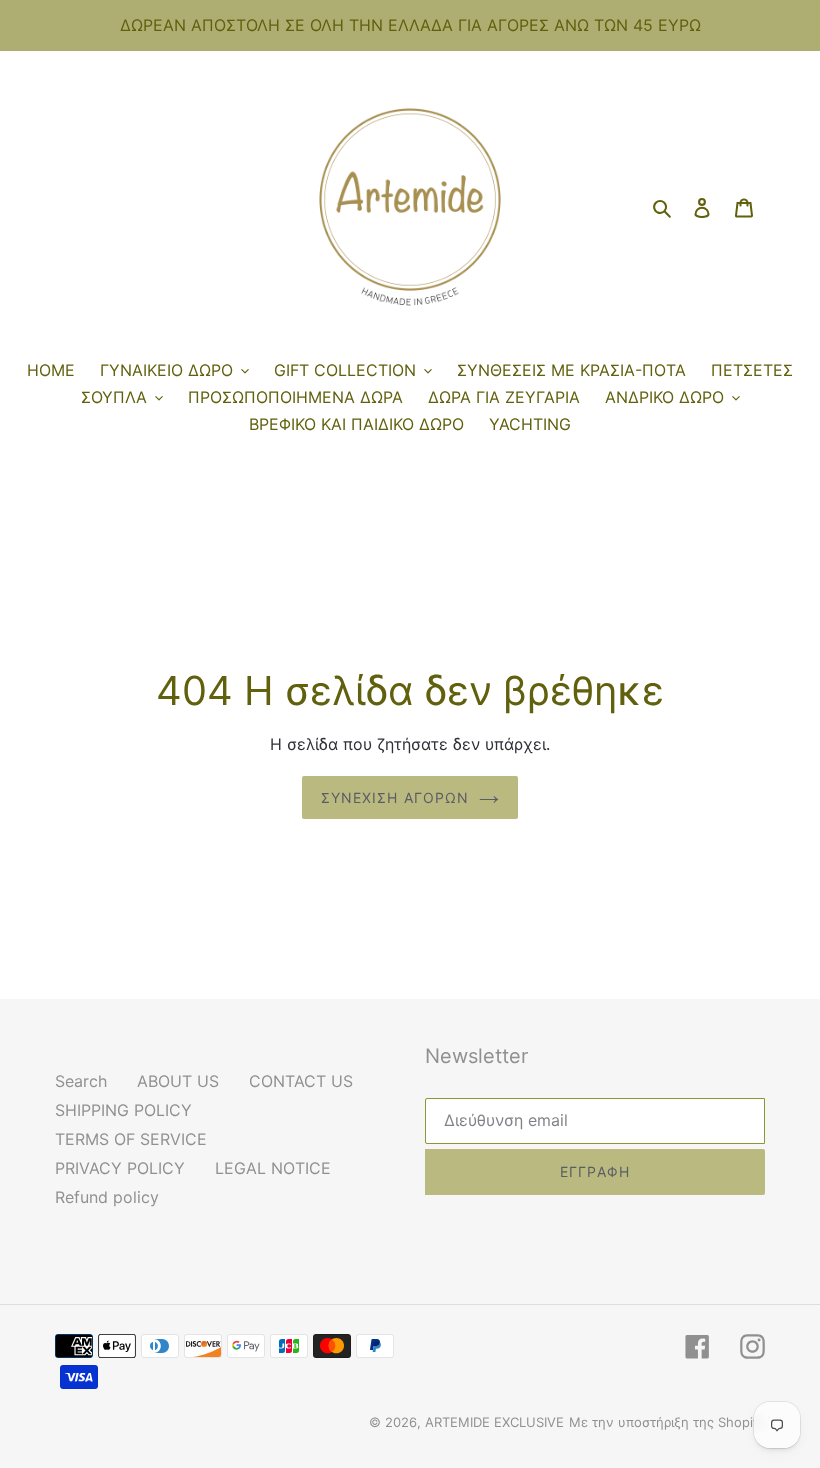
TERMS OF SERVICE (131, 1139)
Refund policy (107, 1197)
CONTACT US (301, 1081)
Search (81, 1081)
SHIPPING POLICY (123, 1110)
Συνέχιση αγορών (395, 797)
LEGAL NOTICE (273, 1168)
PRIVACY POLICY (120, 1168)
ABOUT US (178, 1081)
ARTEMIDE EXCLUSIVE (494, 1422)
